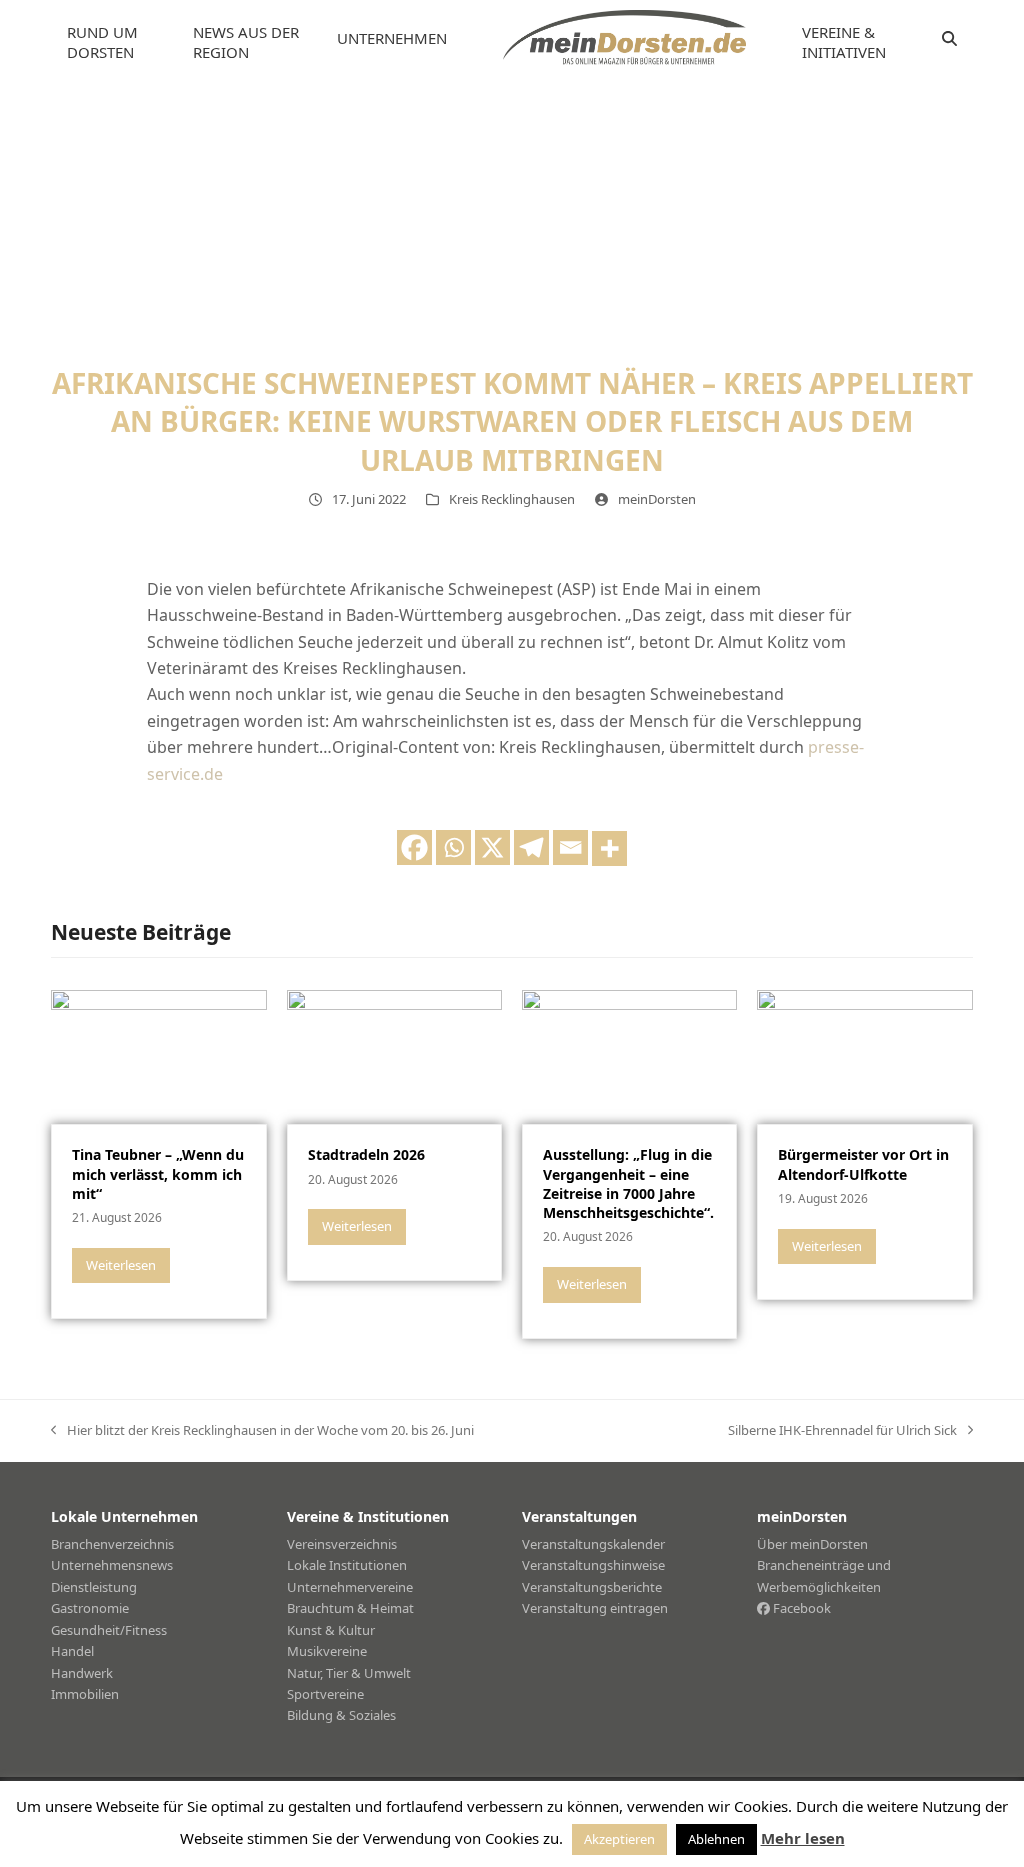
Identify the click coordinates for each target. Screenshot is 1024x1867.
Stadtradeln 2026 (366, 1154)
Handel (72, 1651)
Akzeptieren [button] (619, 1839)
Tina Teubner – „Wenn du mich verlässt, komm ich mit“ (158, 1174)
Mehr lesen (803, 1838)
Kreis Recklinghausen (512, 499)
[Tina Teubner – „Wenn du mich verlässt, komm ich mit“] (158, 1056)
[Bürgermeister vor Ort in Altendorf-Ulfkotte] (864, 1056)
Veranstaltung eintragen (595, 1608)
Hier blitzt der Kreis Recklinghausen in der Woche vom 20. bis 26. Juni (262, 1431)
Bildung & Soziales (341, 1715)
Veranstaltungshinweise (593, 1565)
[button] (949, 39)
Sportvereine (325, 1694)
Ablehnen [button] (716, 1839)
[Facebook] (414, 847)
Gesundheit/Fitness (109, 1630)
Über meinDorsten (812, 1544)
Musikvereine (327, 1651)
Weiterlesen (121, 1265)
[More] (609, 848)
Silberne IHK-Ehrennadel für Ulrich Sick (842, 1431)
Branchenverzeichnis (112, 1544)
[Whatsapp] (453, 847)
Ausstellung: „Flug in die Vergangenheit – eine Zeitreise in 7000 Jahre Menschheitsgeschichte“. (628, 1183)
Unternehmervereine (350, 1587)
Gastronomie (90, 1608)
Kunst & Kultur (331, 1630)
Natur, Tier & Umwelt (349, 1673)
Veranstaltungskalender (593, 1544)
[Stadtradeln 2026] (394, 1056)
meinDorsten (657, 499)
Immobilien (85, 1694)
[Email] (570, 847)
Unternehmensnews (112, 1565)
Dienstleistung (94, 1587)
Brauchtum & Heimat (350, 1608)
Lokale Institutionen (347, 1565)
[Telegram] (531, 847)
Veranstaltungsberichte (592, 1587)
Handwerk (82, 1673)
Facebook (800, 1608)
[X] (492, 847)
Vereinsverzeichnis (342, 1544)
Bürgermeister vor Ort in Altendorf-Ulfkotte (863, 1164)
